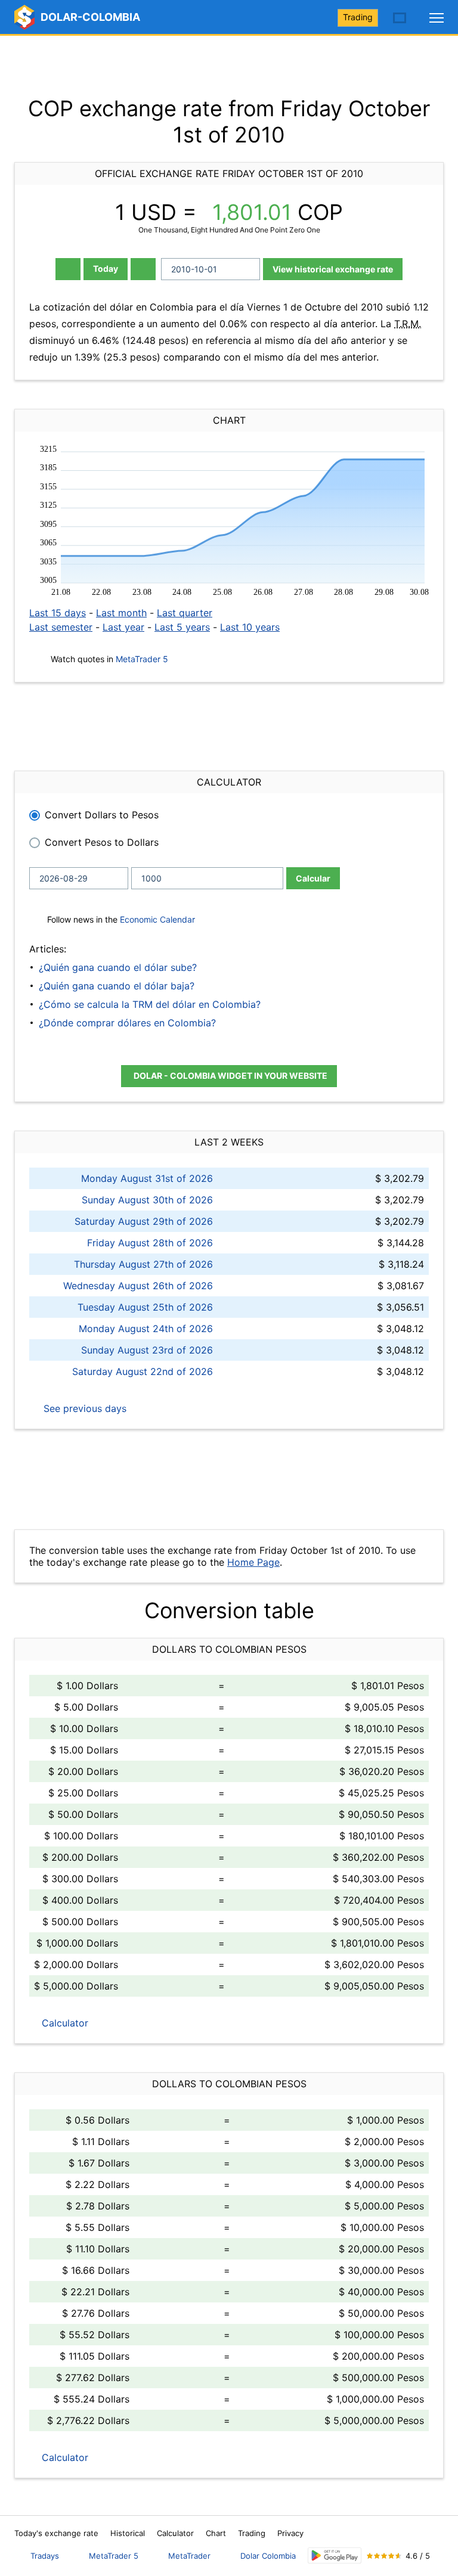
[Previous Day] (68, 269)
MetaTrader (189, 2556)
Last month (121, 613)
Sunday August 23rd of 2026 (147, 1350)
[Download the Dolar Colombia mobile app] (335, 2555)
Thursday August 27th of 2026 (143, 1264)
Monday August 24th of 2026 (146, 1329)
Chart (216, 2533)
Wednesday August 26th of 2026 (138, 1286)
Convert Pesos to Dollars (102, 842)
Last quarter (185, 613)
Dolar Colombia (268, 2556)
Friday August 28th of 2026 (150, 1243)
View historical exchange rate (333, 269)
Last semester (61, 627)
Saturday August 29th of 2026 (144, 1221)
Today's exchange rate (56, 2533)
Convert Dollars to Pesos (102, 815)
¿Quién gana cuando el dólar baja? (117, 986)
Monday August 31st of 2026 (147, 1178)
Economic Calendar (157, 919)
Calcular (313, 878)
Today (106, 269)
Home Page (253, 1562)
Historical (128, 2533)
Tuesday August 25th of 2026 (145, 1307)
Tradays (45, 2556)
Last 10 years (250, 627)
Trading (358, 17)
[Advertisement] (229, 66)
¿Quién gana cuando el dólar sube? (118, 967)
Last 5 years (182, 627)
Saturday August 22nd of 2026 (143, 1371)
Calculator (64, 2023)
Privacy (290, 2533)
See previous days (83, 1408)
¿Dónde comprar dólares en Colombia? (127, 1023)
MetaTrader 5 (142, 659)
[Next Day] (143, 269)
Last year (123, 627)
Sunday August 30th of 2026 (147, 1200)
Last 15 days (58, 613)
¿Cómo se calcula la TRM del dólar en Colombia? (150, 1004)
